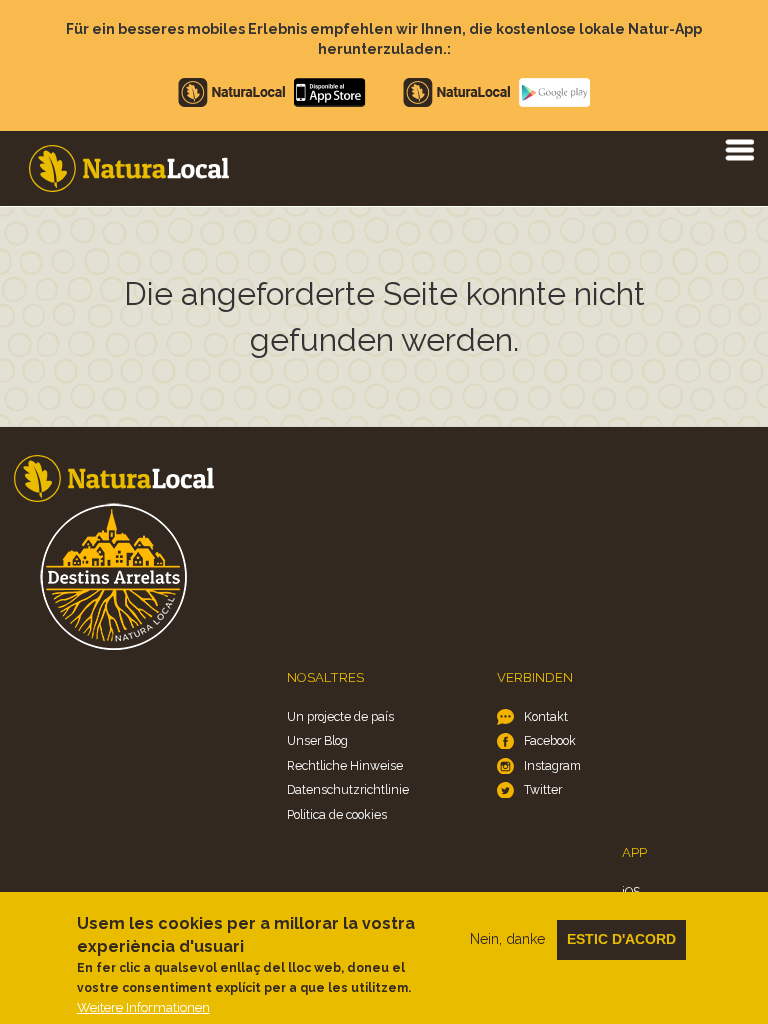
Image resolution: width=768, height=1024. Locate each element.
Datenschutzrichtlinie (348, 789)
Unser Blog (317, 740)
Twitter (543, 789)
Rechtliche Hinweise (345, 765)
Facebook (550, 740)
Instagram (552, 765)
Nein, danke (507, 939)
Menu (739, 149)
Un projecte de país (340, 716)
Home (129, 168)
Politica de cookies (337, 814)
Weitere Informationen (143, 1007)
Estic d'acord (621, 939)
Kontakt (546, 716)
